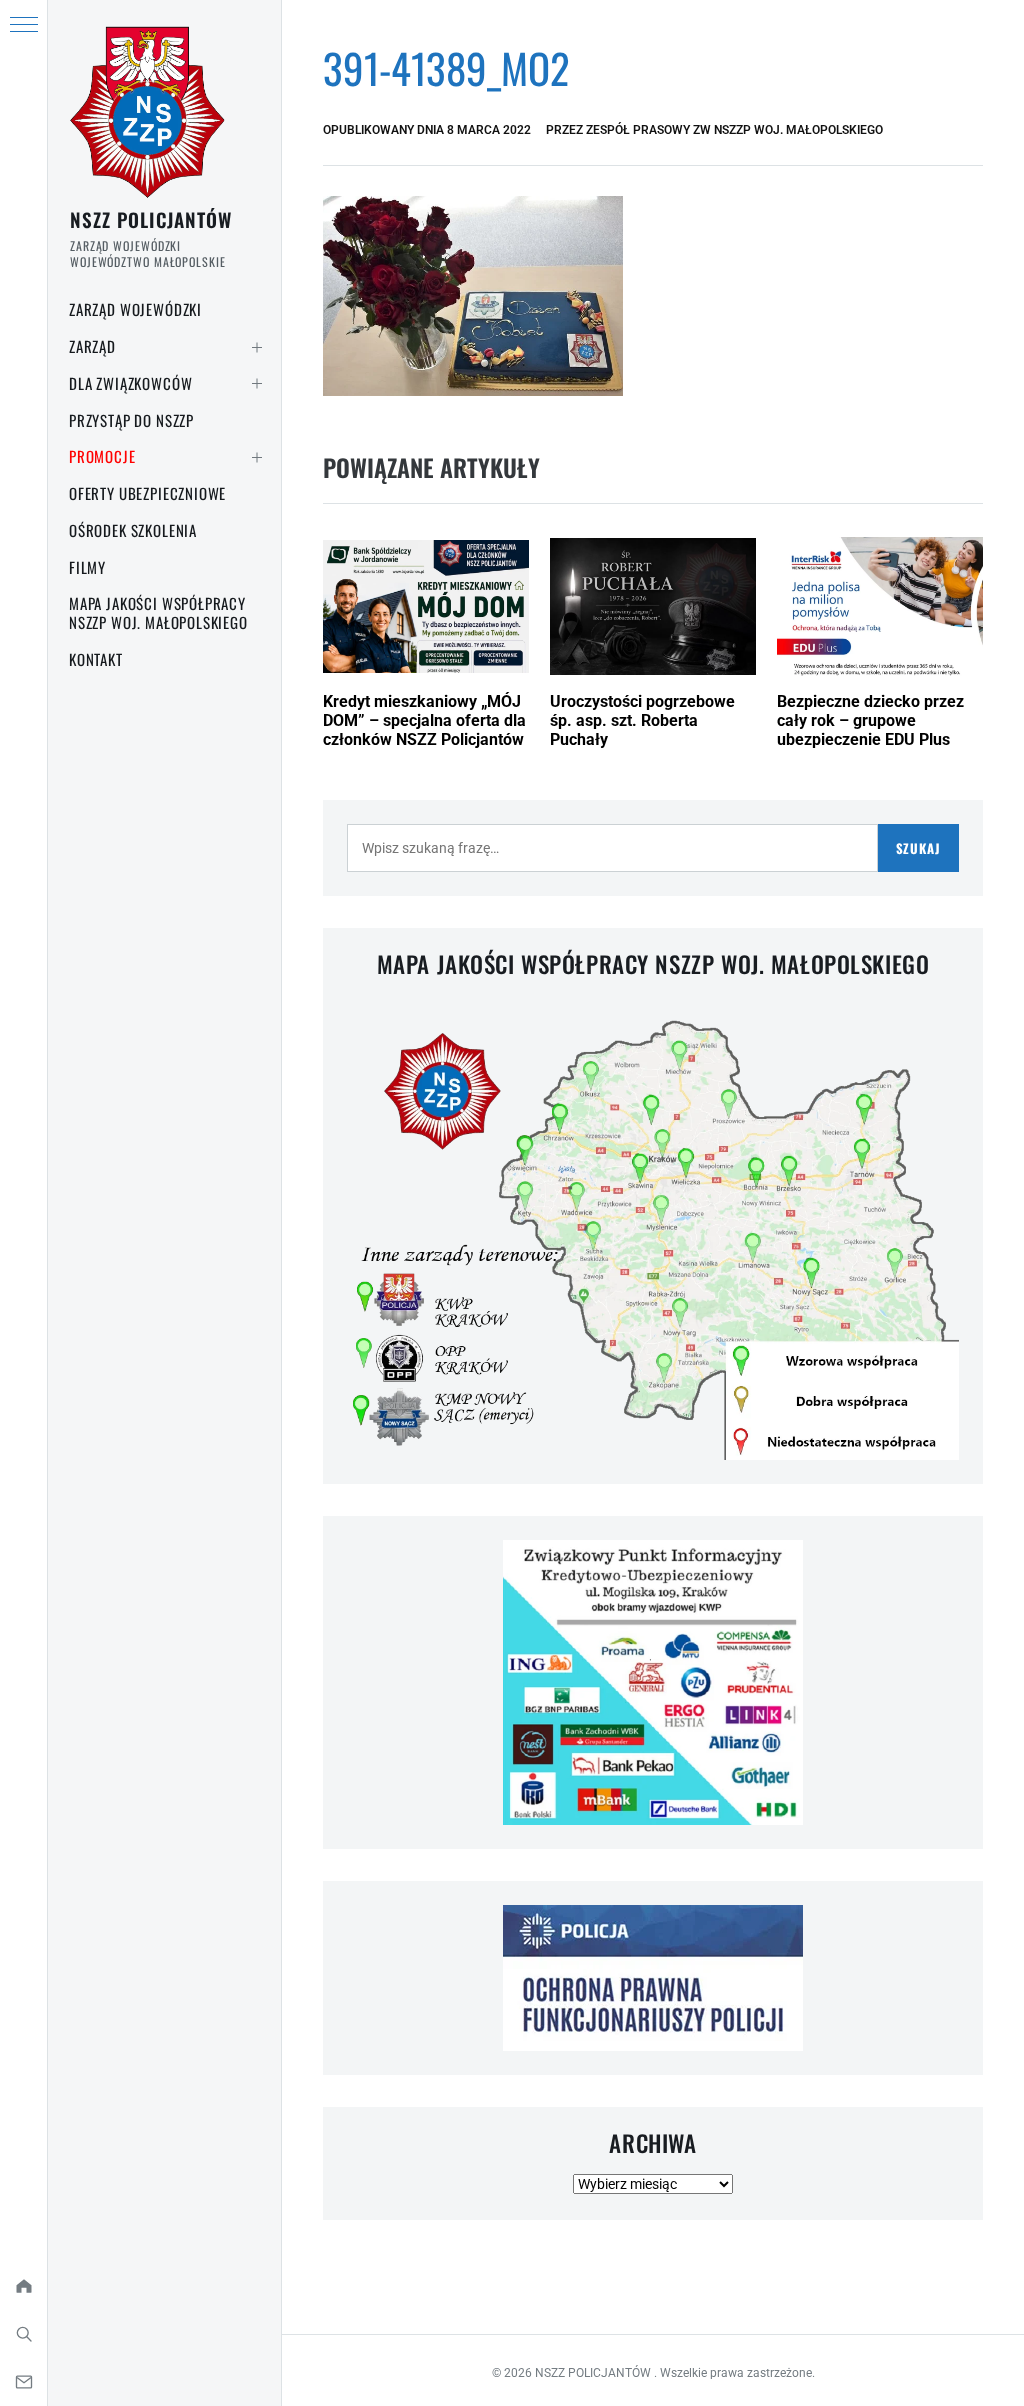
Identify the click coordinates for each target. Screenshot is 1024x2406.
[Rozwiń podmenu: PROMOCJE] (257, 457)
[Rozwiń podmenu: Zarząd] (257, 347)
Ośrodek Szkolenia (133, 530)
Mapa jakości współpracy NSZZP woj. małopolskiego (158, 612)
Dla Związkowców (130, 383)
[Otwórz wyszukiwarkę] (23, 2334)
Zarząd (92, 346)
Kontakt (96, 659)
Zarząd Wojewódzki (135, 309)
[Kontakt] (23, 2382)
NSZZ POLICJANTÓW (151, 219)
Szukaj (918, 848)
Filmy (87, 567)
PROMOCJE (102, 456)
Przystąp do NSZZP (131, 420)
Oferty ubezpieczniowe (147, 493)
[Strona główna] (23, 2286)
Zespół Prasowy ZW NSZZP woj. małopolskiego (734, 130)
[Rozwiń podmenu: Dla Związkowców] (257, 384)
